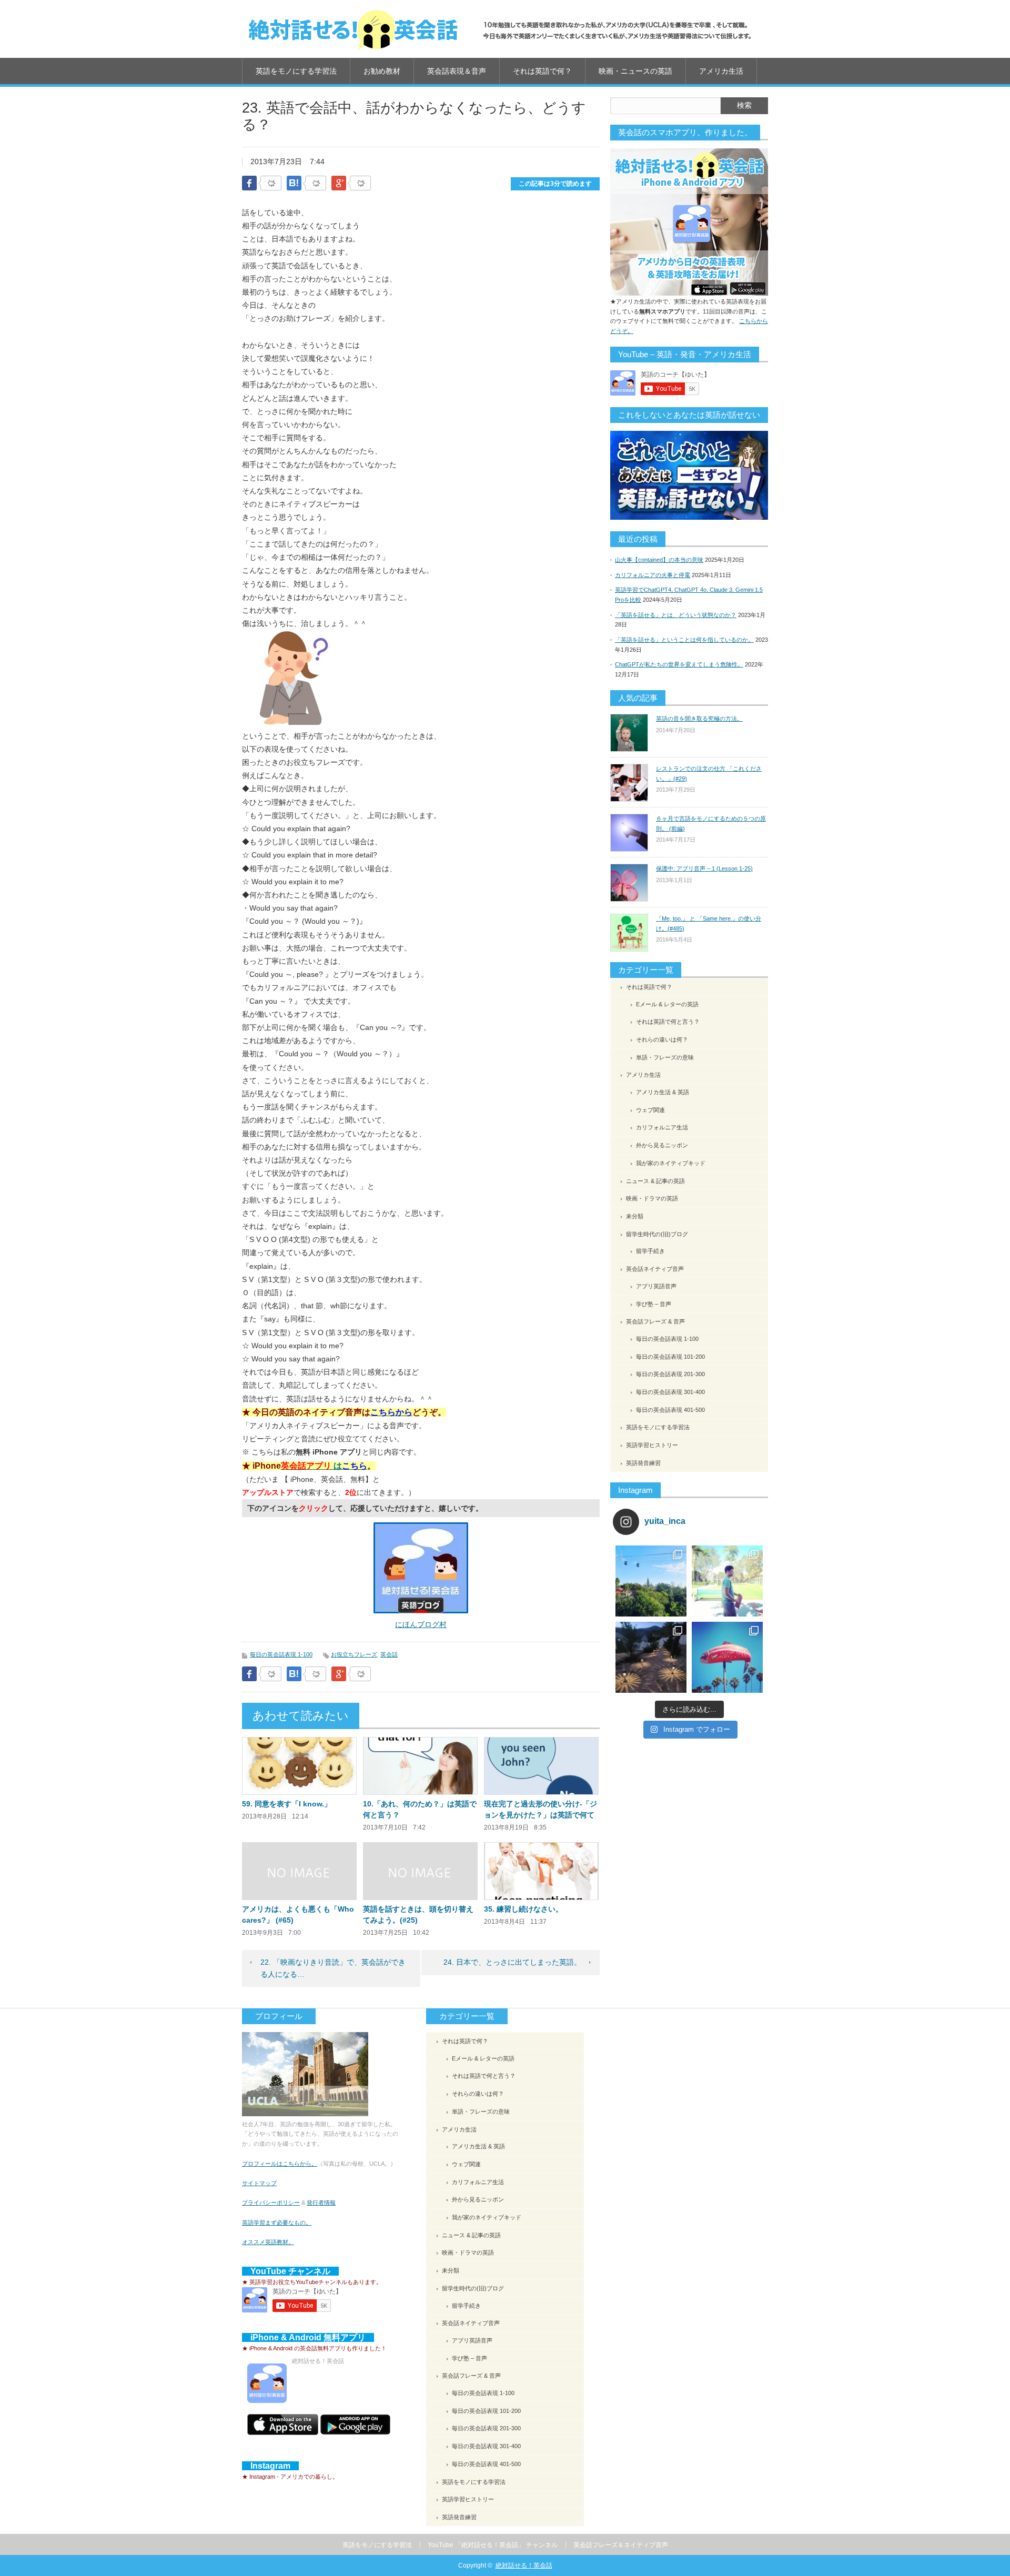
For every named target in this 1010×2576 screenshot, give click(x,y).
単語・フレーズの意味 (665, 1057)
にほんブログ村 (421, 1624)
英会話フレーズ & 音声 (655, 1321)
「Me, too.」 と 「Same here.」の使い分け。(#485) (709, 923)
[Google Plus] (360, 184)
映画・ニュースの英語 (635, 71)
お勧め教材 (382, 71)
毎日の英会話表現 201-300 (670, 1374)
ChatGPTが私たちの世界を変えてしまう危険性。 (679, 664)
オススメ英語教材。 (268, 2242)
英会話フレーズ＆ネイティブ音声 (621, 2545)
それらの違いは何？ (662, 1039)
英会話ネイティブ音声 (655, 1269)
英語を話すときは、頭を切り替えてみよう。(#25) (418, 1915)
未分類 (635, 1216)
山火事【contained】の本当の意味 (659, 560)
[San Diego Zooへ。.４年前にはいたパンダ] (651, 1581)
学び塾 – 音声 (654, 1304)
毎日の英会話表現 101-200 (670, 1357)
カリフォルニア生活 (662, 1127)
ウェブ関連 (650, 1110)
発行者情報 (321, 2203)
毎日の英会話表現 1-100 (281, 1654)
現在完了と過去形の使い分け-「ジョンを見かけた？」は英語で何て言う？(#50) (541, 1815)
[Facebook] (271, 184)
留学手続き (650, 1251)
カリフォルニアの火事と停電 (653, 575)
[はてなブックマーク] (316, 184)
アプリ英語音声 (656, 1286)
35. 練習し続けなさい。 (523, 1909)
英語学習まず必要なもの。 (277, 2223)
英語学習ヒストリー (652, 1445)
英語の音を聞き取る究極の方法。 (699, 719)
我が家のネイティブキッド (671, 1163)
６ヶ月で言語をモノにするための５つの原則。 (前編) (711, 824)
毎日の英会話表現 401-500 (670, 1410)
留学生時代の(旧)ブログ (657, 1234)
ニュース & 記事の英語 (655, 1181)
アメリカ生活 (721, 71)
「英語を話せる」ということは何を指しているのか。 (684, 640)
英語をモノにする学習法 (296, 71)
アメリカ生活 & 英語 (663, 1092)
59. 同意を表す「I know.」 (287, 1804)
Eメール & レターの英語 (667, 1004)
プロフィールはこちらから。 (280, 2164)
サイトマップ (259, 2183)
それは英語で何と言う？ (668, 1022)
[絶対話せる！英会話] (500, 29)
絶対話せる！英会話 (524, 2565)
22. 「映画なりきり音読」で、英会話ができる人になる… (333, 1968)
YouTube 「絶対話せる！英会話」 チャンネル (493, 2545)
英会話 (389, 1654)
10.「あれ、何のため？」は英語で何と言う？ (420, 1809)
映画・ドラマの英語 (652, 1198)
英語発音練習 (643, 1463)
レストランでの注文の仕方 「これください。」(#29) (709, 774)
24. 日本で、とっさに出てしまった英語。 (512, 1962)
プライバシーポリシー (271, 2203)
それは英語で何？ (542, 71)
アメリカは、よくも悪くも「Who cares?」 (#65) (298, 1915)
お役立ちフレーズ (354, 1654)
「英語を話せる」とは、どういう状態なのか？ (676, 615)
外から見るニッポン (662, 1145)
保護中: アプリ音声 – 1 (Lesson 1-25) (704, 868)
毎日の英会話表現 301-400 (670, 1392)
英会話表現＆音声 (457, 71)
